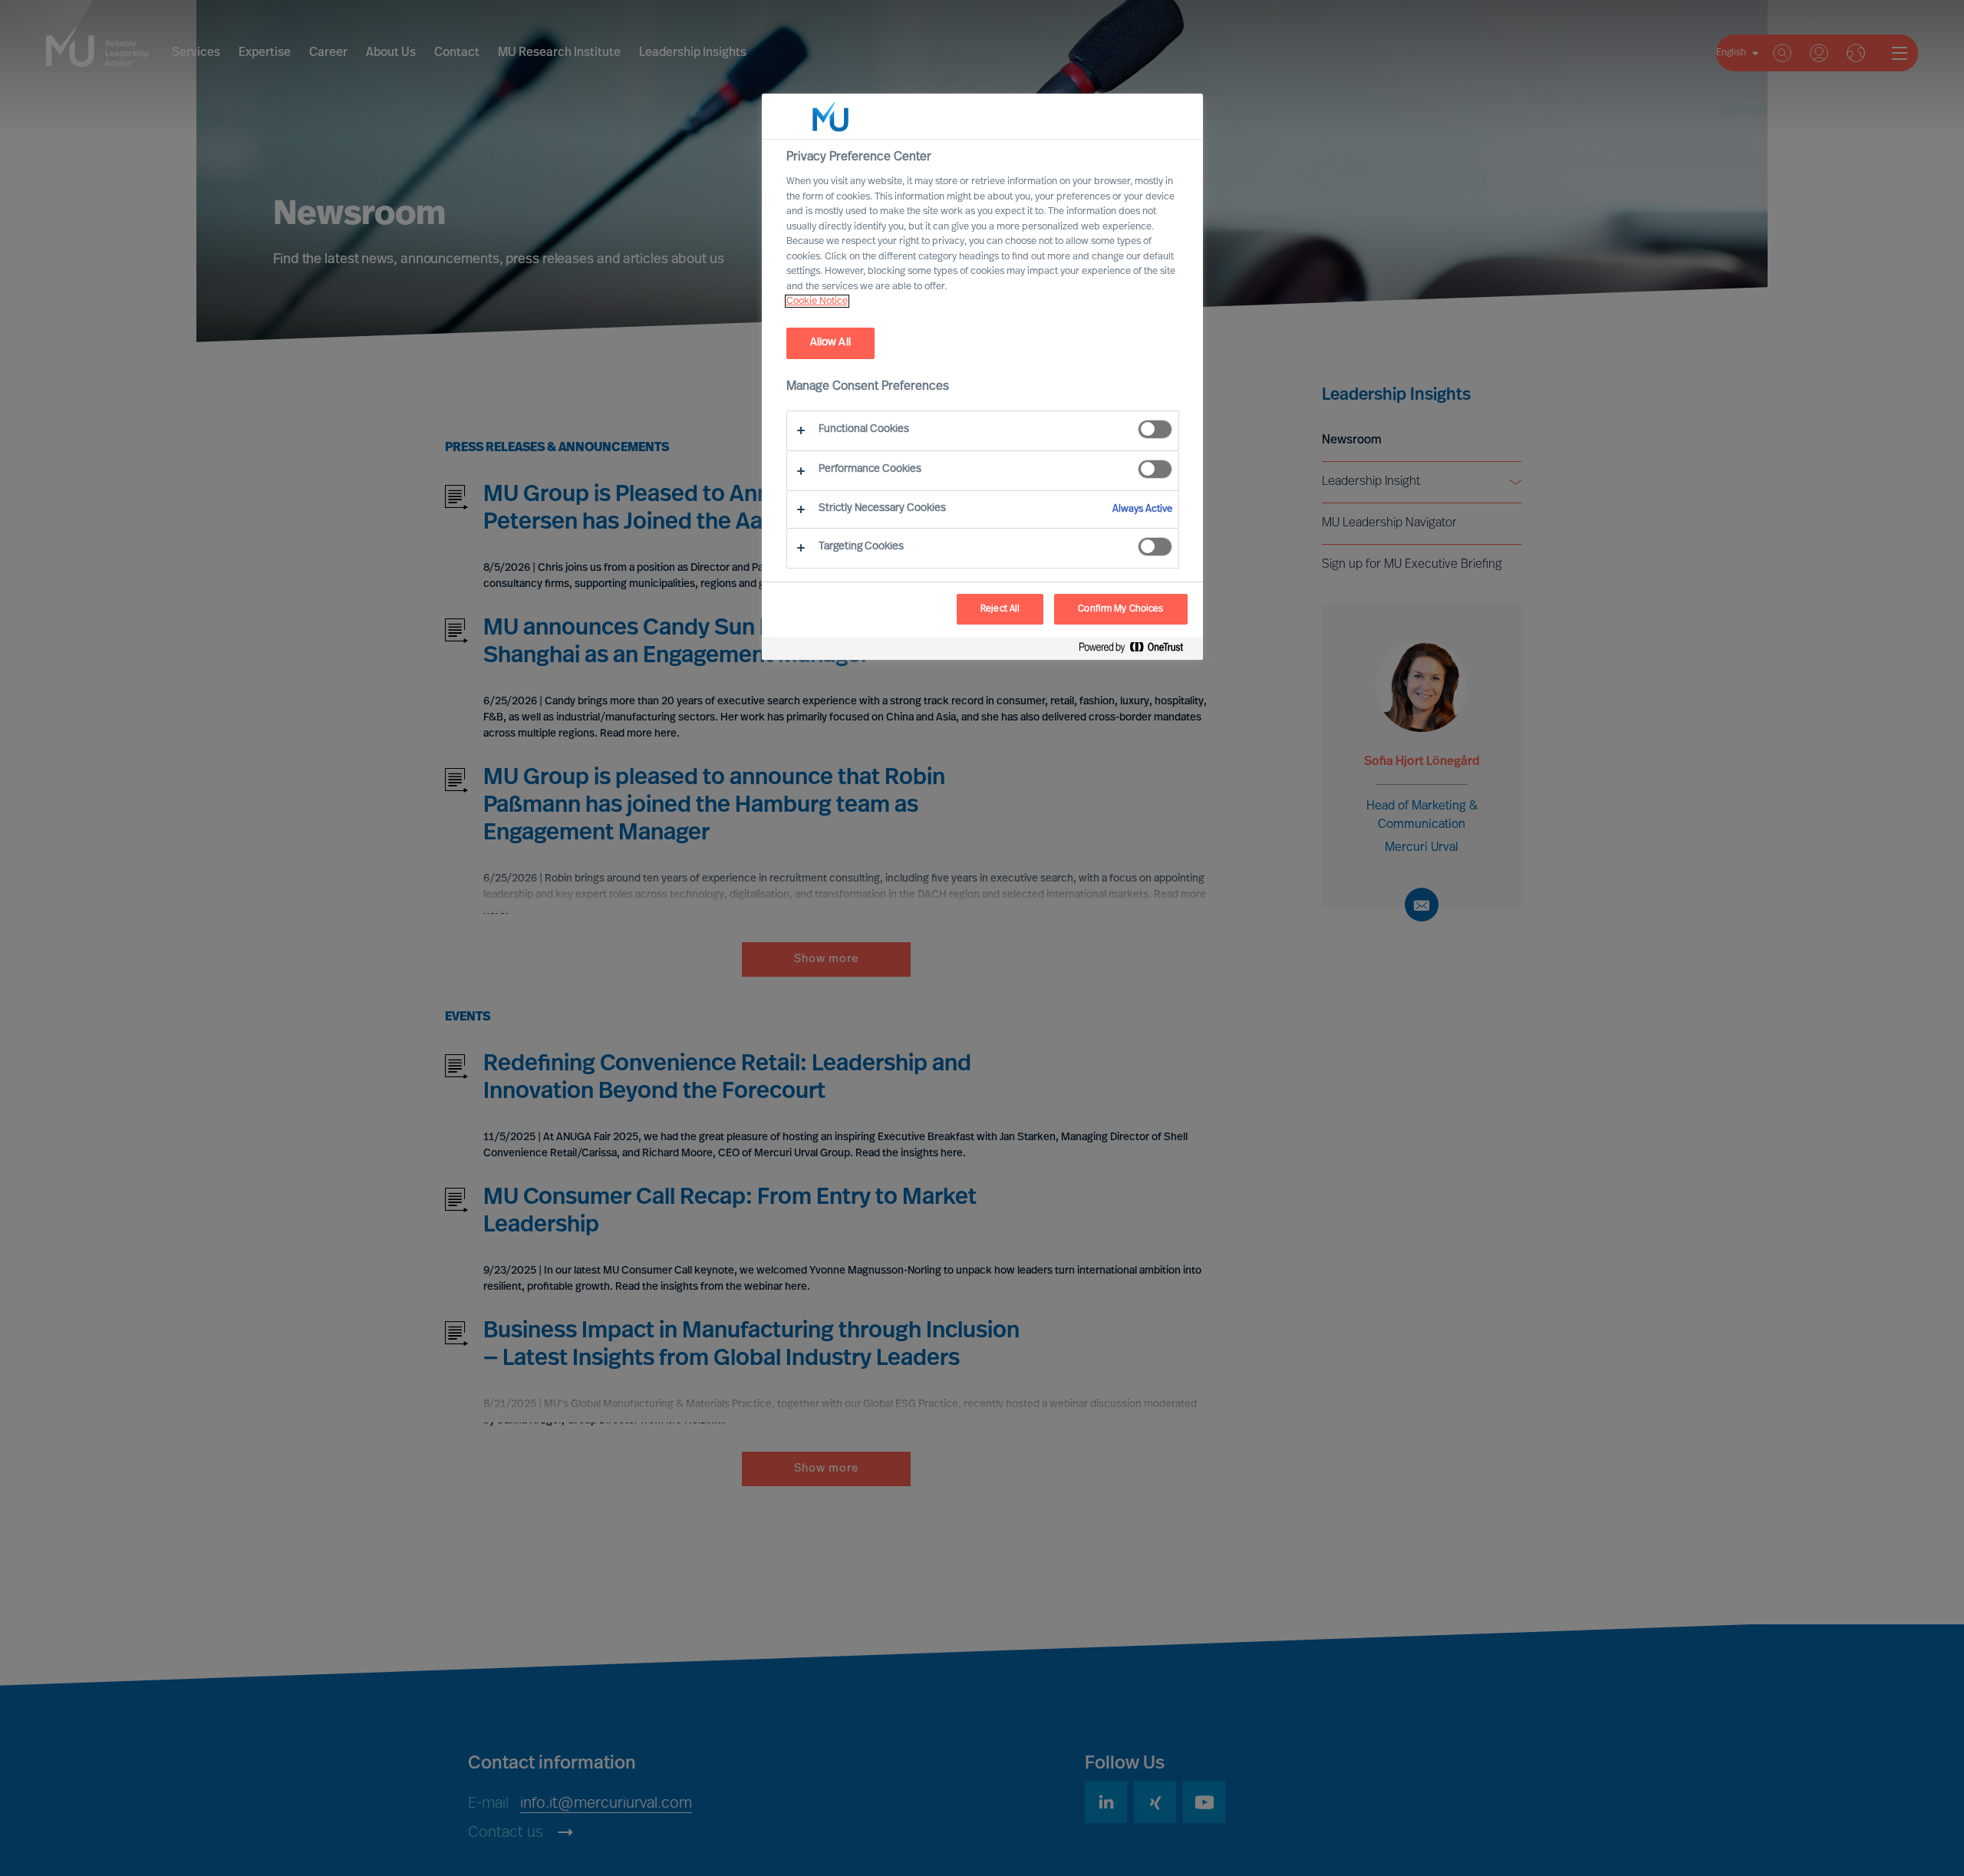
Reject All (1000, 609)
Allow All (830, 343)
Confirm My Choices (1120, 609)
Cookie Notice (817, 301)
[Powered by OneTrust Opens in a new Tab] (1137, 650)
